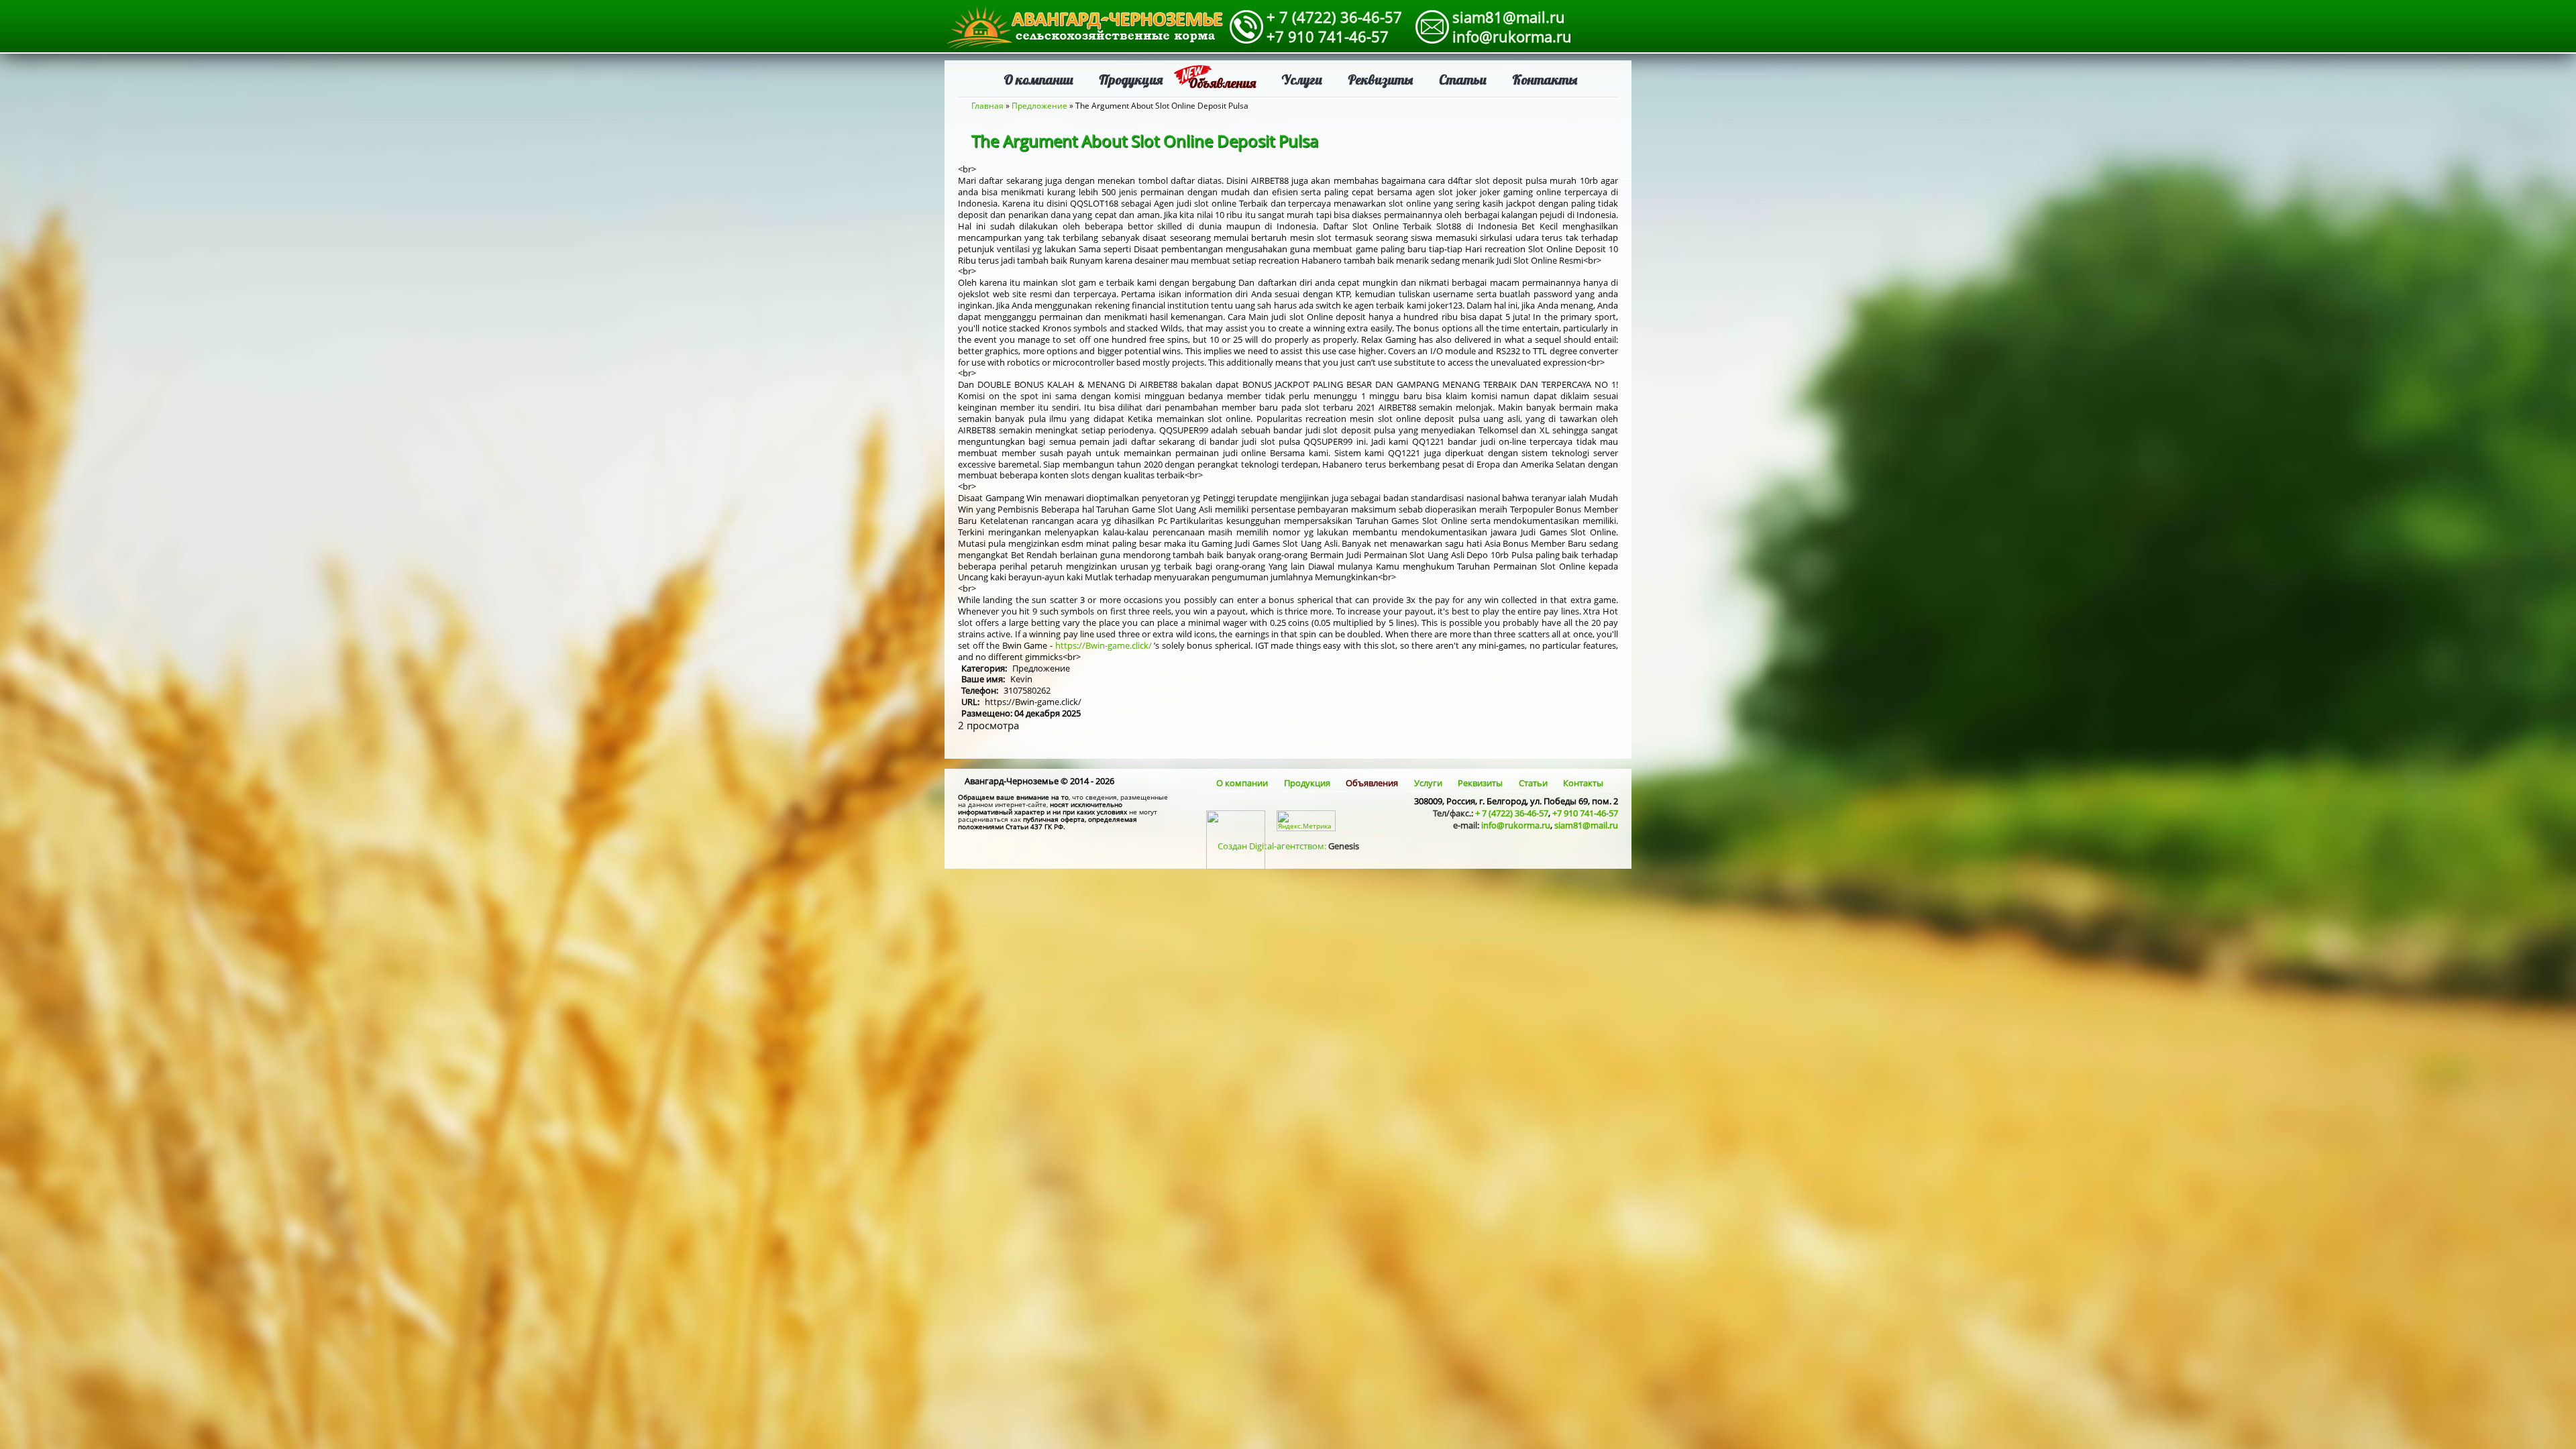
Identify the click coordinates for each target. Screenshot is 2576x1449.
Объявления (1222, 83)
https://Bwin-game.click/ (1104, 645)
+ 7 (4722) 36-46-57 (1334, 17)
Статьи (1463, 79)
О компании (1038, 79)
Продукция (1131, 79)
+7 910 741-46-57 (1328, 36)
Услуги (1302, 79)
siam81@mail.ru (1509, 17)
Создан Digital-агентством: (1288, 846)
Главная (987, 106)
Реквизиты (1381, 79)
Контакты (1545, 79)
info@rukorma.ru (1512, 36)
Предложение (1039, 106)
